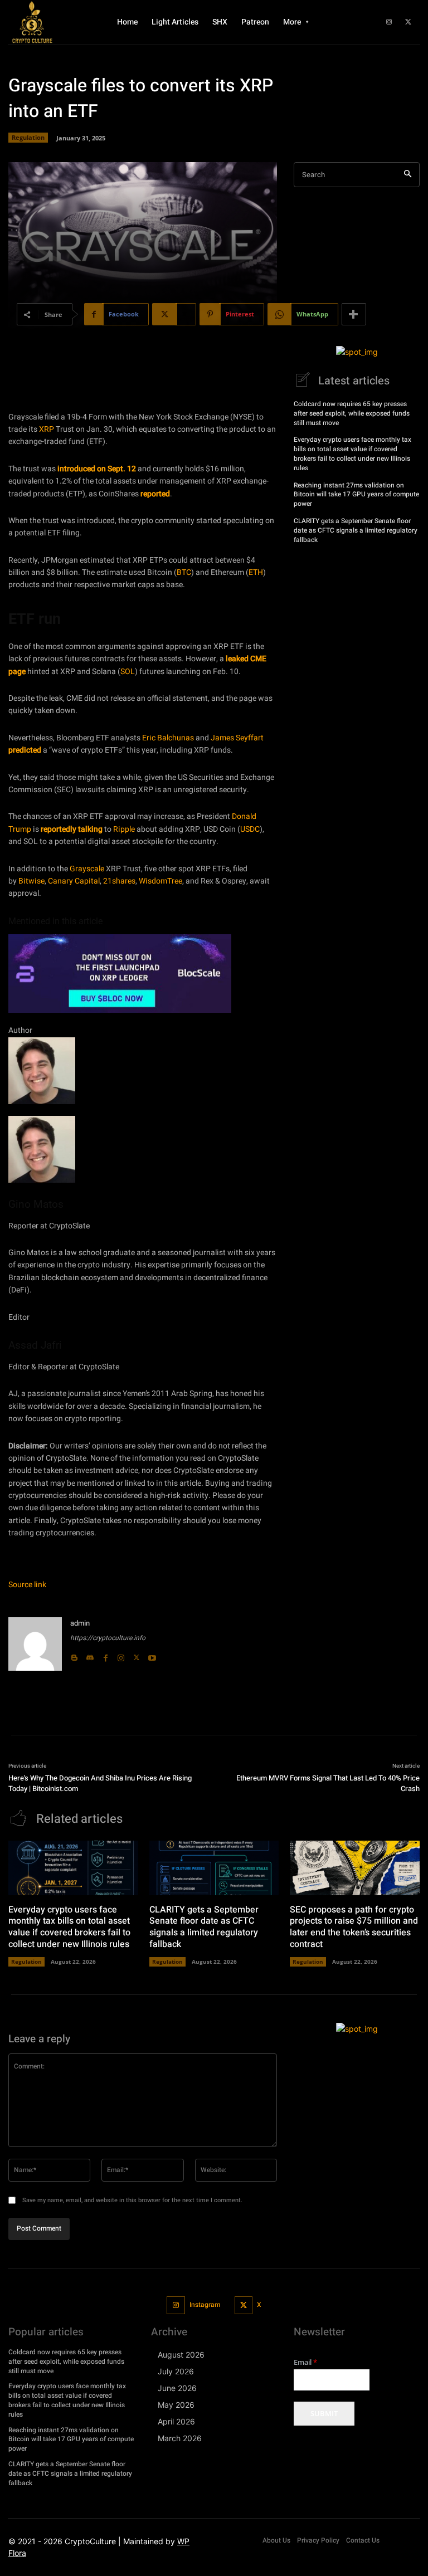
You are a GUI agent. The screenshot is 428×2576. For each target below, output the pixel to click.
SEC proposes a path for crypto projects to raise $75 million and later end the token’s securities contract (354, 1927)
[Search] (408, 175)
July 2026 (176, 2371)
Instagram (205, 2305)
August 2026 (181, 2355)
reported (155, 494)
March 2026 (180, 2438)
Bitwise (31, 881)
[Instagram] (389, 22)
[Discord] (90, 1655)
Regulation (28, 137)
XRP (47, 429)
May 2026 (176, 2405)
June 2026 (177, 2388)
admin (80, 1623)
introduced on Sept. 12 (97, 469)
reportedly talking (72, 829)
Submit (324, 2413)
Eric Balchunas (168, 738)
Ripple (124, 829)
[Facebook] (105, 1655)
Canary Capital (74, 881)
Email (305, 2362)
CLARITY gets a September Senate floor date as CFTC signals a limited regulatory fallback (356, 530)
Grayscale (87, 869)
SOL (128, 672)
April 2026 (176, 2421)
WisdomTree (160, 881)
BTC (184, 572)
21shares (119, 881)
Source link (27, 1585)
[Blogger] (74, 1655)
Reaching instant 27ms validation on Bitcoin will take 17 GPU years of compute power (356, 495)
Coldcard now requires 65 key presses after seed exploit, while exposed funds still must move (352, 413)
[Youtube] (152, 1655)
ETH (256, 572)
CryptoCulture (90, 2541)
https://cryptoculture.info (108, 1638)
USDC (250, 829)
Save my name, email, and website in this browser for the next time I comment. (132, 2200)
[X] (408, 22)
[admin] (35, 1644)
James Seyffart (237, 738)
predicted (25, 750)
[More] (354, 314)
